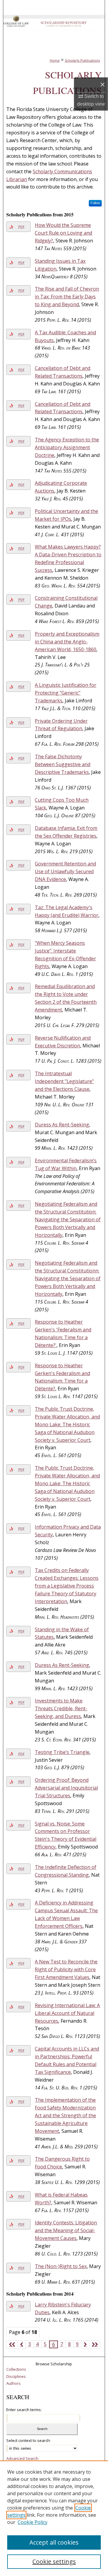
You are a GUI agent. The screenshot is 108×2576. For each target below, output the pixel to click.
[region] (54, 2518)
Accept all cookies (54, 2542)
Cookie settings (54, 2561)
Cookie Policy (33, 2522)
